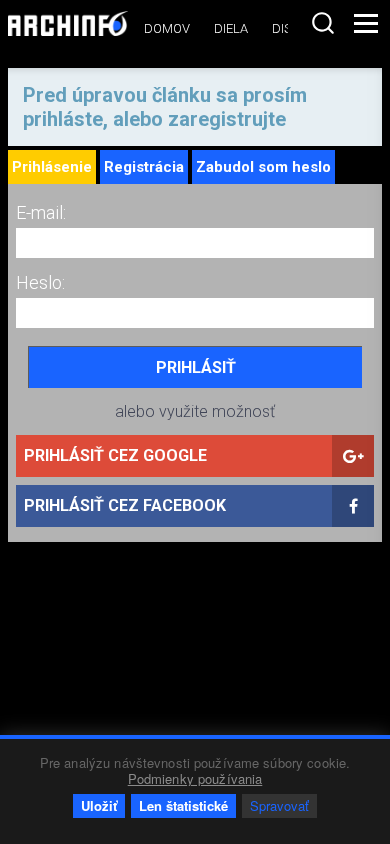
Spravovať (279, 805)
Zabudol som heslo (263, 167)
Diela (231, 28)
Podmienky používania (195, 778)
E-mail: (41, 212)
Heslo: (40, 282)
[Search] (323, 23)
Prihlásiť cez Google (115, 455)
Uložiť (99, 805)
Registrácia (144, 167)
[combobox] (323, 23)
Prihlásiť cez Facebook (125, 505)
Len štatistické (183, 805)
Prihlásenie (52, 167)
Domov (167, 28)
